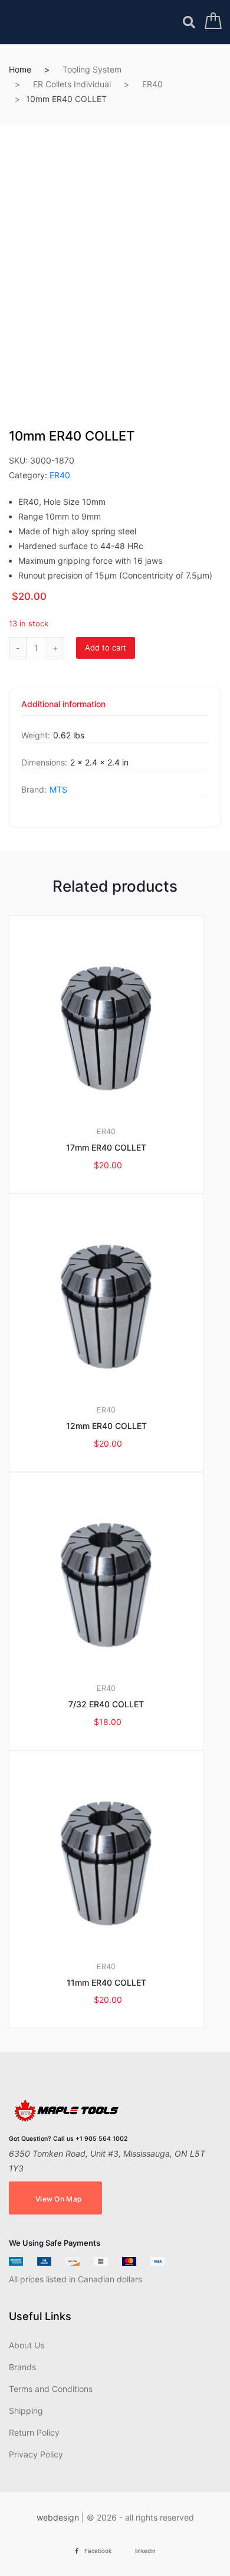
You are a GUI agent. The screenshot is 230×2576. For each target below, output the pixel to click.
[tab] (63, 708)
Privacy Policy (36, 2454)
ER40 (152, 84)
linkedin (145, 2551)
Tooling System (92, 69)
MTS (58, 789)
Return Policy (34, 2432)
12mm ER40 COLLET (106, 1426)
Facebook (98, 2551)
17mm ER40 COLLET (106, 1147)
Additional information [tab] (63, 704)
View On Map (58, 2199)
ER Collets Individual (72, 84)
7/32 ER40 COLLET (106, 1704)
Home (20, 69)
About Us (27, 2345)
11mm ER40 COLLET (106, 1982)
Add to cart (106, 648)
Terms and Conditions (51, 2389)
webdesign (58, 2517)
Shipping (26, 2411)
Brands (22, 2367)
